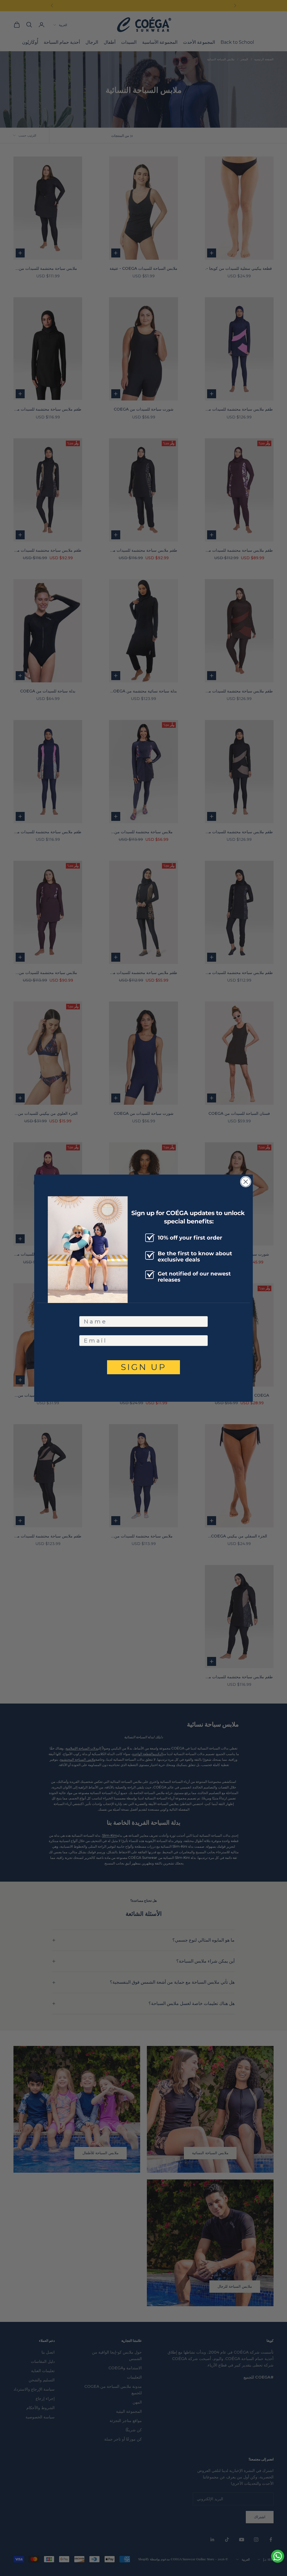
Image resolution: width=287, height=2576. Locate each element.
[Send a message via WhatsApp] (278, 2556)
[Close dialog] (246, 1182)
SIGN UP (144, 1367)
